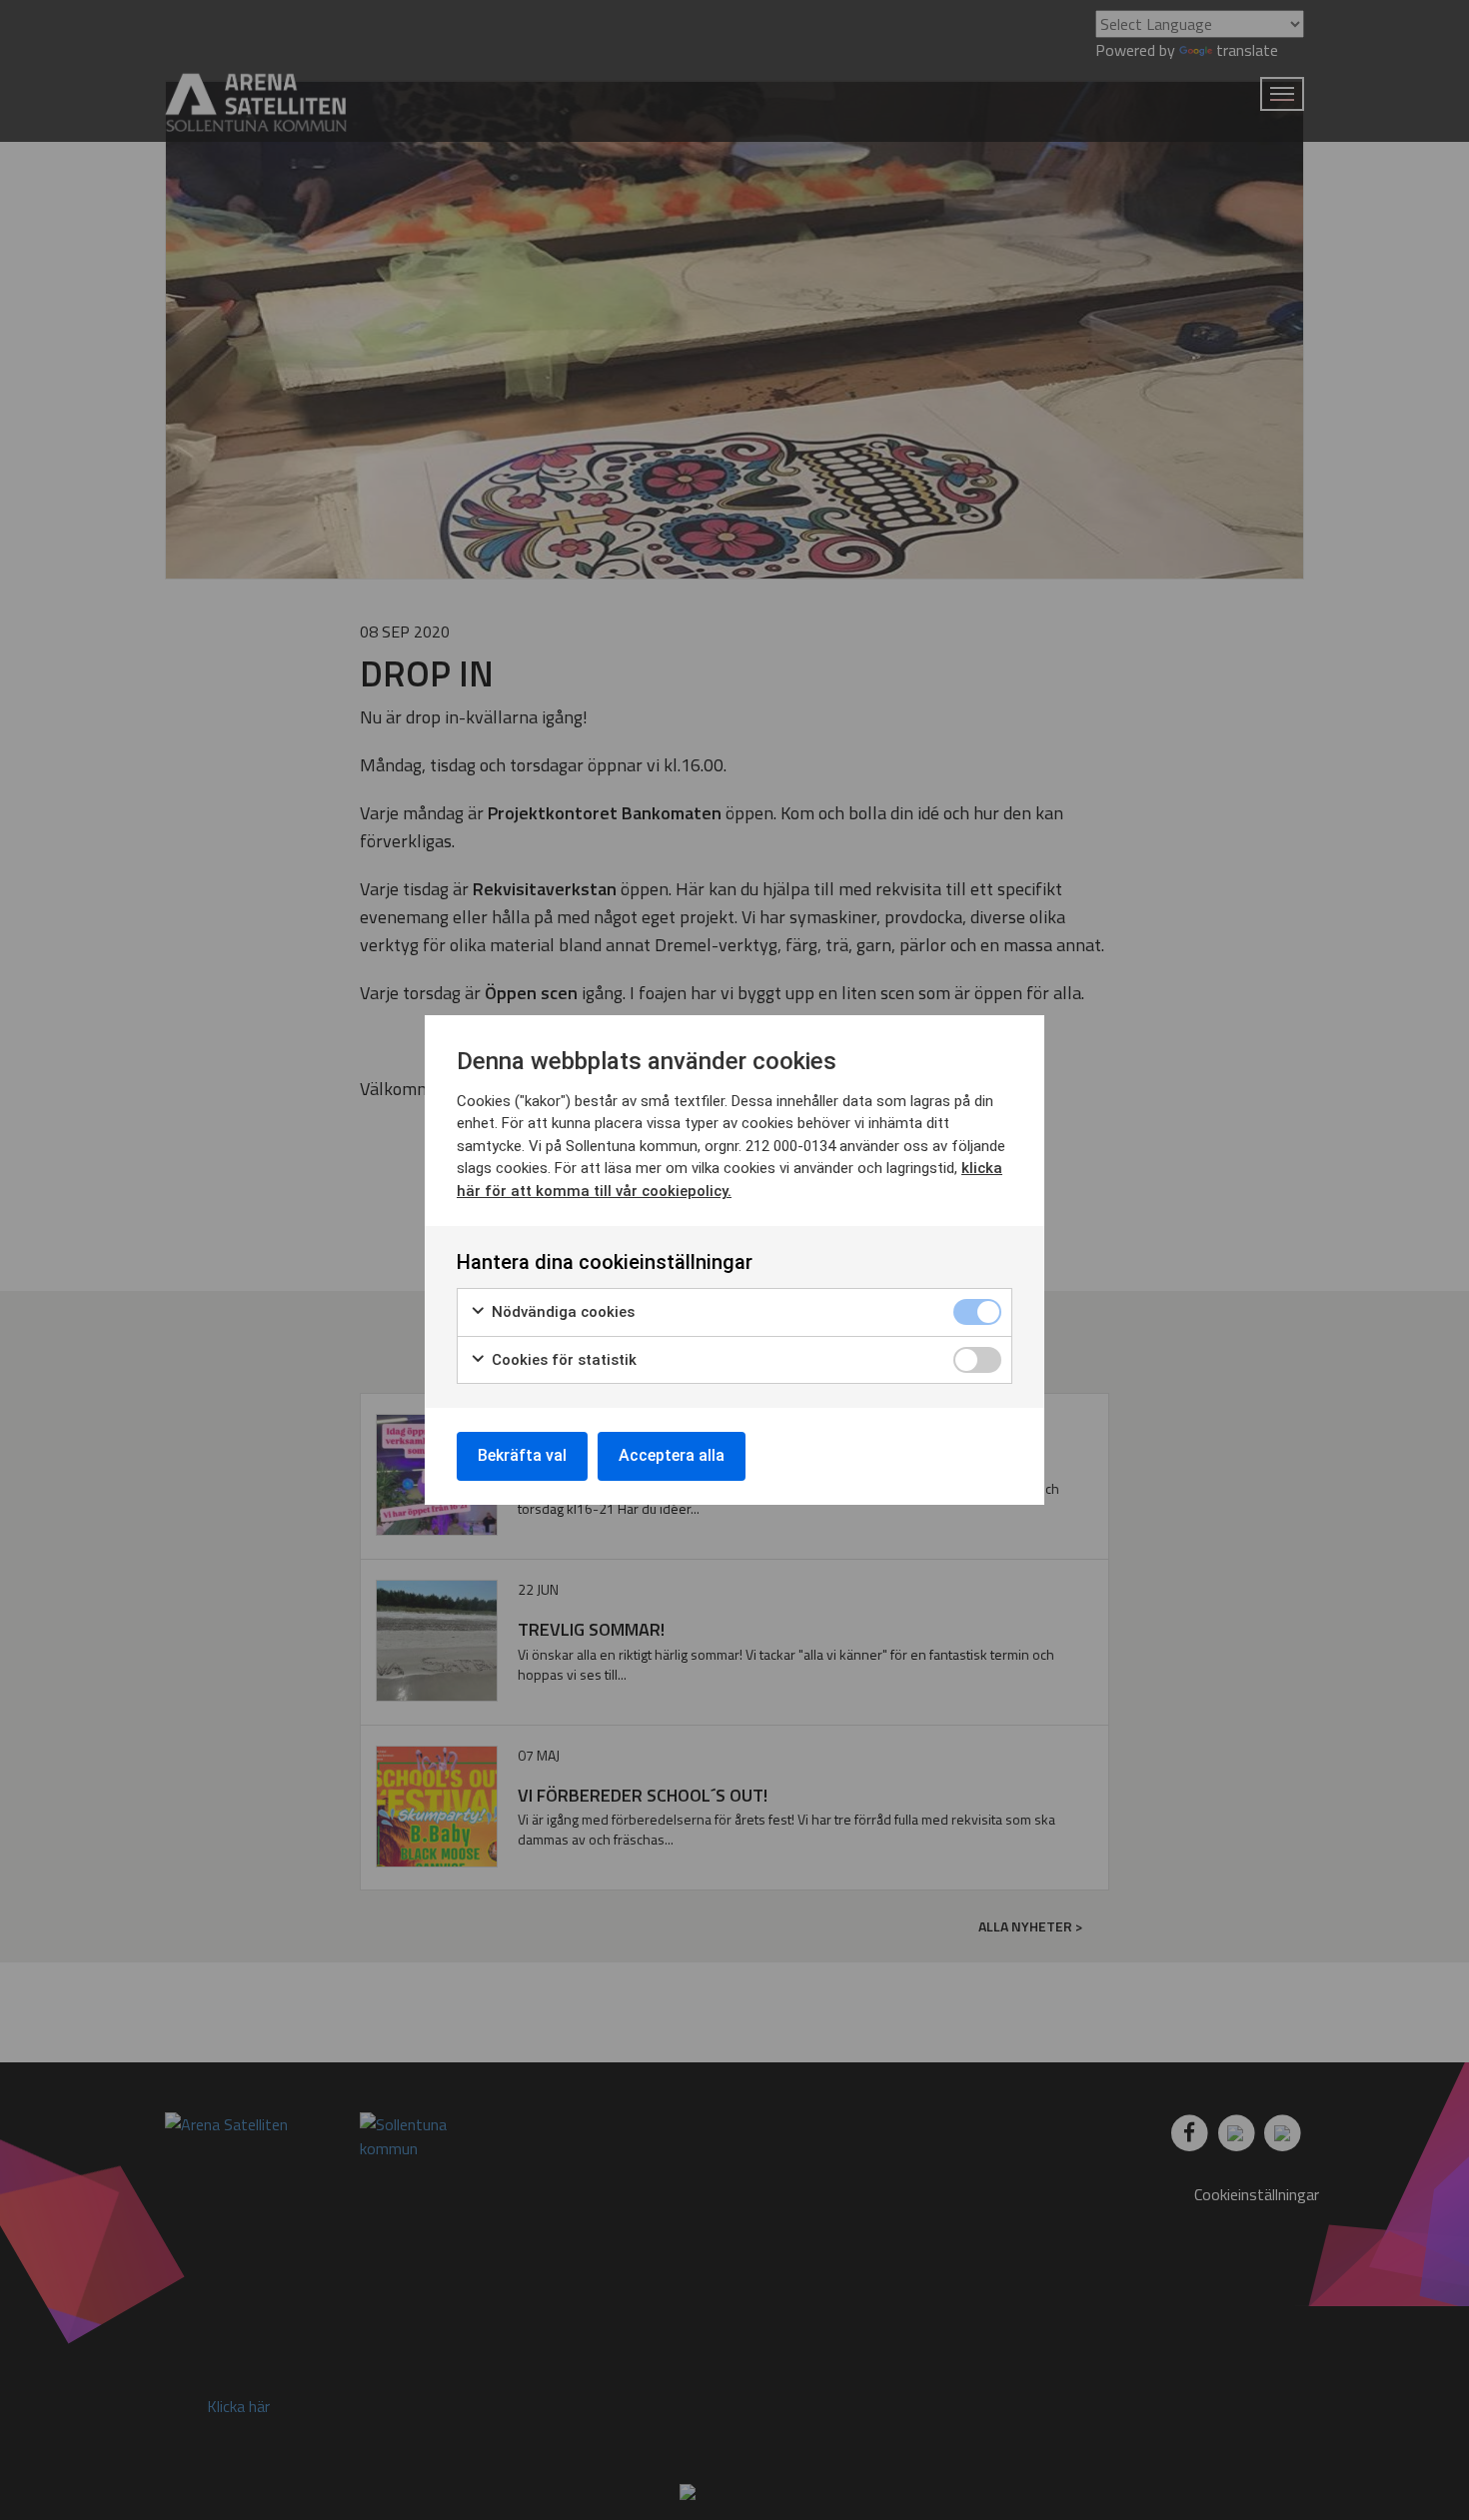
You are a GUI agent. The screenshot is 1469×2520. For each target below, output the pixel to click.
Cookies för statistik (562, 1360)
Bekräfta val (522, 1455)
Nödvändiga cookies (561, 1312)
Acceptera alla (672, 1455)
